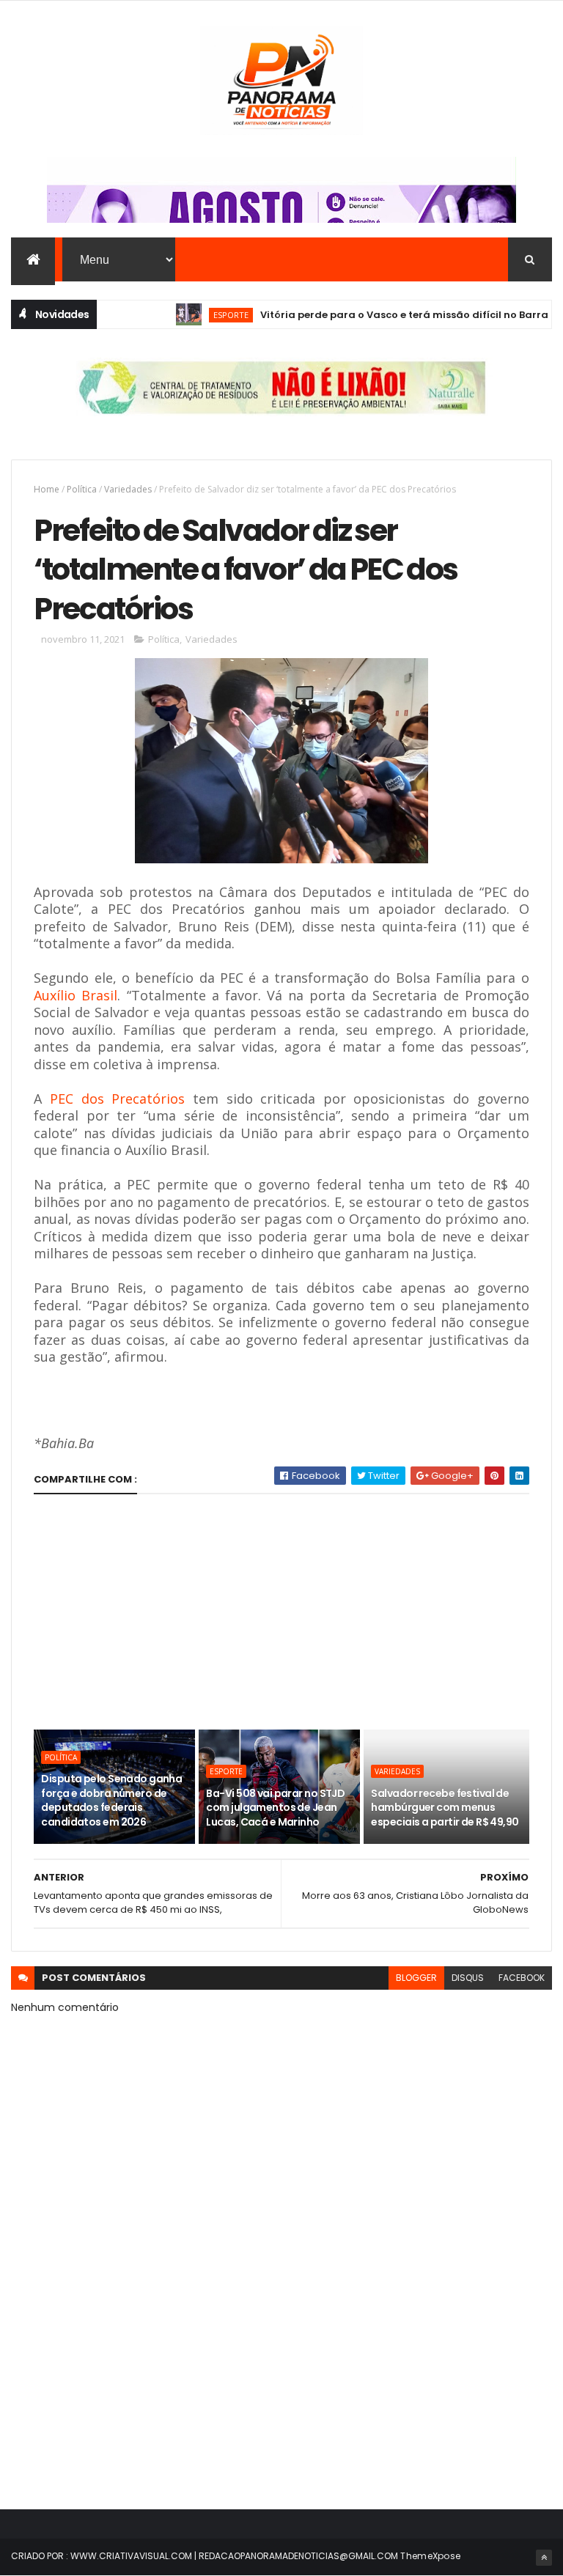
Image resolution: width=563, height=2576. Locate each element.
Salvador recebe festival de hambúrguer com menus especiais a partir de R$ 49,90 (445, 1808)
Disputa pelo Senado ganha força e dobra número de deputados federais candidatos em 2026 (111, 1800)
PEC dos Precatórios (117, 1099)
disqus (468, 1978)
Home (47, 489)
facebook (522, 1978)
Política (82, 489)
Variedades (128, 489)
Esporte (203, 315)
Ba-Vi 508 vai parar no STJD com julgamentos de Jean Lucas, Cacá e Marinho (275, 1808)
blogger (416, 1978)
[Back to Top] (544, 2558)
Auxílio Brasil (76, 995)
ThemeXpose (430, 2556)
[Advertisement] (281, 1612)
